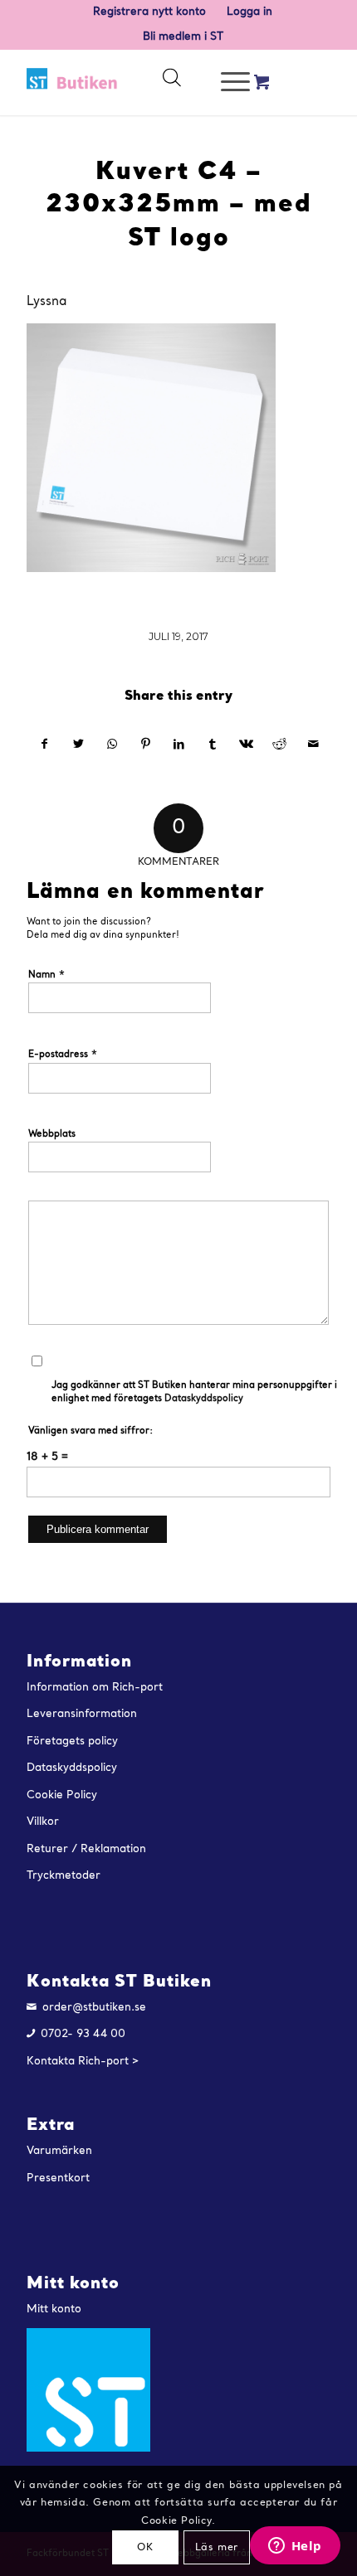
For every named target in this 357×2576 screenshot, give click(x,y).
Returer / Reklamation (86, 1849)
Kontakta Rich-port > (83, 2062)
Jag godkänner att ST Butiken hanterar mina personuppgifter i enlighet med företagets (194, 1393)
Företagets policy (72, 1742)
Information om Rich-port (95, 1688)
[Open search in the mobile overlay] (171, 82)
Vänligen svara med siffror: (90, 1431)
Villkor (43, 1822)
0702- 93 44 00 (83, 2034)
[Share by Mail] (313, 745)
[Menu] (227, 82)
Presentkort (58, 2178)
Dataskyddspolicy (204, 1399)
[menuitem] (150, 12)
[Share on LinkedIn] (179, 745)
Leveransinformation (82, 1714)
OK (145, 2548)
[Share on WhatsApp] (112, 745)
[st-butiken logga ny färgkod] (72, 82)
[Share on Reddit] (279, 745)
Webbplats (52, 1135)
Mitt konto (54, 2309)
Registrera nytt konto (149, 12)
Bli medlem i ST (183, 37)
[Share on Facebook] (44, 745)
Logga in (249, 12)
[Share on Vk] (246, 745)
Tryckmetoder (64, 1876)
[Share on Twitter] (78, 745)
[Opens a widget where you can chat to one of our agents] (295, 2547)
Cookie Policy (62, 1795)
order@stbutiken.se (94, 2008)
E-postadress (63, 1054)
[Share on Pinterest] (145, 745)
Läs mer (217, 2548)
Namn (47, 975)
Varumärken (59, 2151)
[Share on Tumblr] (212, 745)
